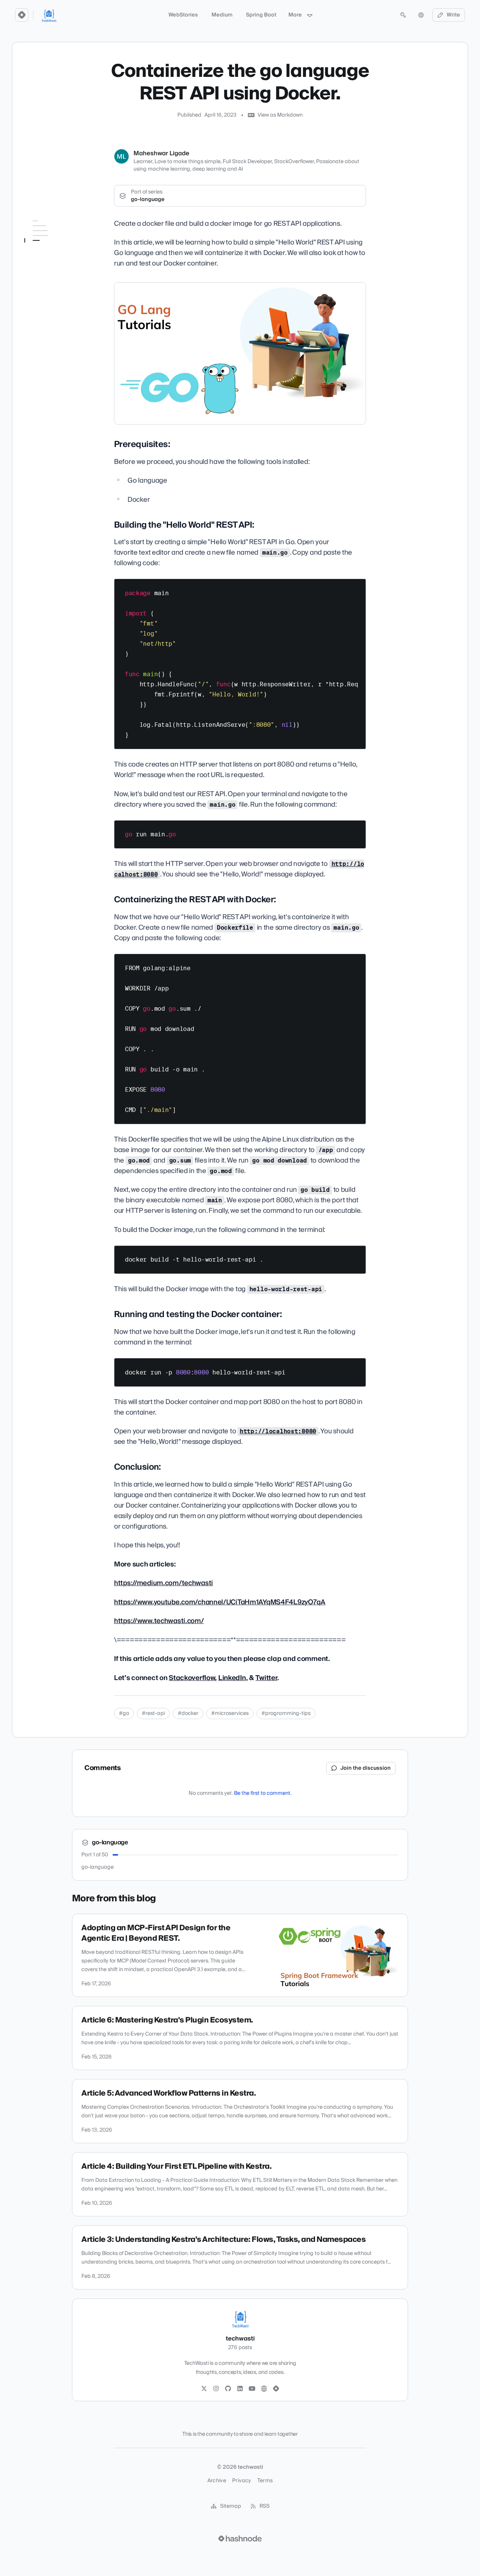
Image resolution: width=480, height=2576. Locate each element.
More (295, 15)
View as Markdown (280, 115)
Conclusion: (44, 300)
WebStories (183, 15)
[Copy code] (357, 587)
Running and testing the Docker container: (58, 286)
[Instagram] (216, 2389)
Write (453, 15)
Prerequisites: (45, 236)
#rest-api (153, 1713)
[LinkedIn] (240, 2389)
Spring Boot (261, 15)
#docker (188, 1713)
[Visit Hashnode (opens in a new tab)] (240, 2538)
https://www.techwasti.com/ (159, 1621)
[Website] (264, 2389)
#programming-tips (286, 1713)
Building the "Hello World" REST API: (59, 250)
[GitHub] (228, 2389)
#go (124, 1713)
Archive (217, 2481)
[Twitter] (204, 2389)
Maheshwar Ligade (161, 153)
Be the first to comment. (263, 1793)
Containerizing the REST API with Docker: (58, 268)
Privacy (241, 2481)
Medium (222, 15)
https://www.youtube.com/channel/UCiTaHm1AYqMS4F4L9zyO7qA (220, 1602)
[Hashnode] (276, 2389)
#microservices (230, 1713)
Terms (265, 2481)
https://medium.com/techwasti (163, 1583)
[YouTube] (252, 2389)
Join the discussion (366, 1768)
